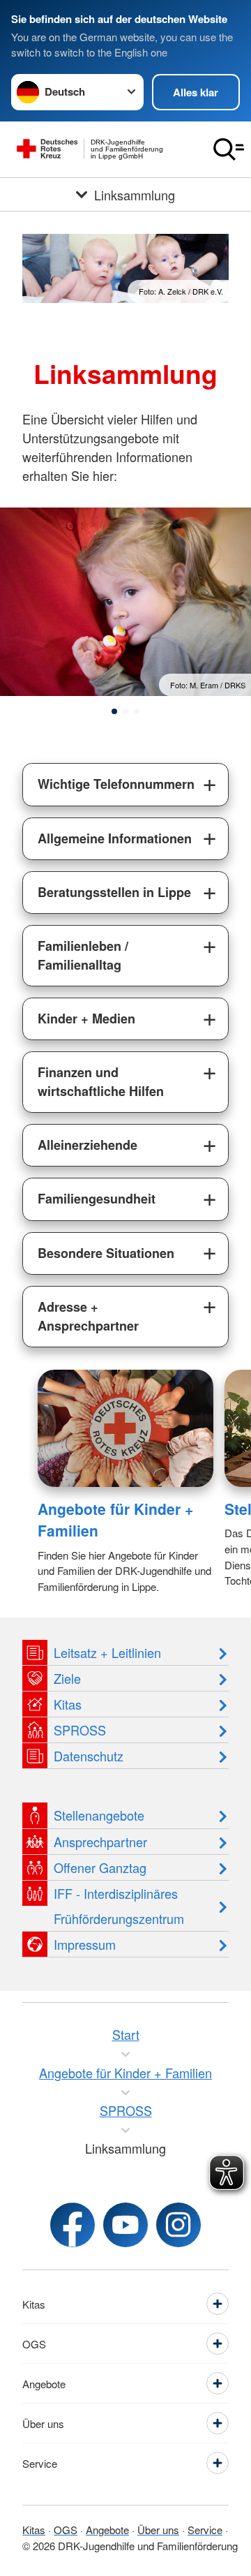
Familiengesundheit (97, 1199)
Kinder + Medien (86, 1019)
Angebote (107, 2530)
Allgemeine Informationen (115, 838)
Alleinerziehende (88, 1145)
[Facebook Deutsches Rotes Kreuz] (73, 2225)
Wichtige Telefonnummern (116, 784)
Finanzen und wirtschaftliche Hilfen (101, 1082)
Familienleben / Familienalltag (83, 955)
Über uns (158, 2530)
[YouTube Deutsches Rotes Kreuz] (125, 2225)
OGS (66, 2530)
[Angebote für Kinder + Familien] (125, 1428)
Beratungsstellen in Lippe (114, 892)
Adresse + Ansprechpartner (88, 1316)
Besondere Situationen (106, 1253)
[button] (114, 711)
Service (205, 2530)
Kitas (34, 2530)
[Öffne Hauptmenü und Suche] (229, 149)
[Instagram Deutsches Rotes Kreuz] (178, 2225)
